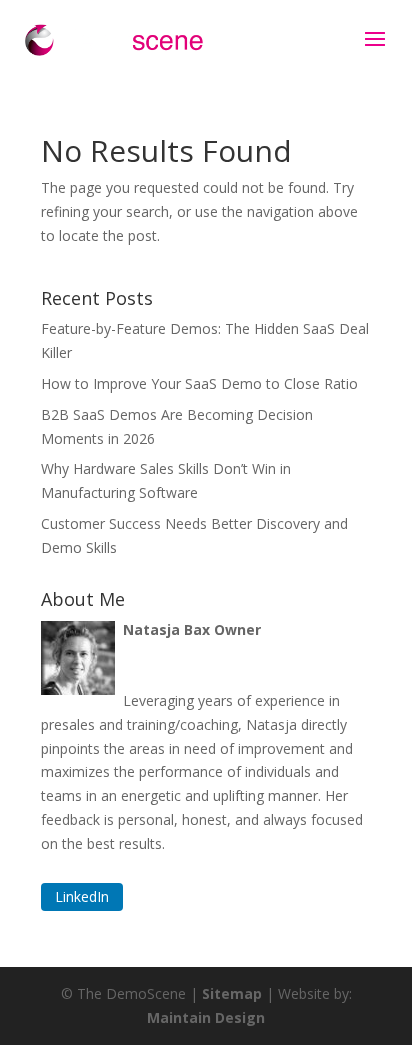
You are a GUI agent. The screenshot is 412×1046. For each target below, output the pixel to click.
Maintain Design (206, 1017)
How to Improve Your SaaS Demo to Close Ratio (199, 383)
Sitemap (232, 993)
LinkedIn (82, 897)
